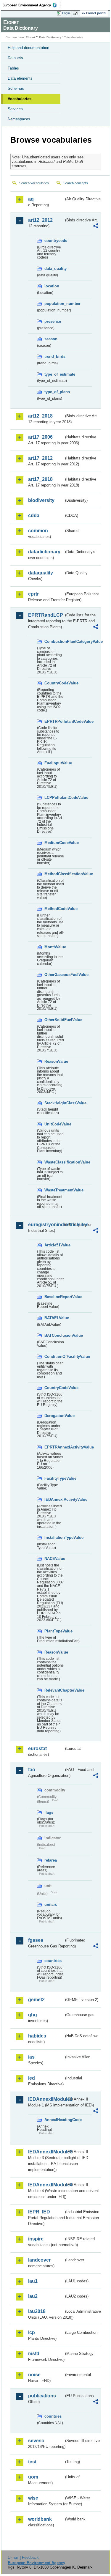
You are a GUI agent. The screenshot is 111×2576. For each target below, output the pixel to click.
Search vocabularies (34, 183)
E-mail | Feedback (23, 2557)
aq (31, 199)
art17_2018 (40, 479)
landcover (39, 2260)
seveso (36, 2441)
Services (15, 109)
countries (53, 1961)
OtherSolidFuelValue (54, 1020)
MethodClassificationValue (54, 874)
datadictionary (44, 552)
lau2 (33, 2296)
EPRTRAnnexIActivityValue (54, 1447)
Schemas (16, 88)
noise (34, 2375)
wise (33, 2498)
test (32, 2462)
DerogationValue (54, 1416)
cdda (34, 515)
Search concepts (76, 183)
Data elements (20, 78)
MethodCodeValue (54, 909)
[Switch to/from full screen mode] (76, 13)
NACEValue (54, 1559)
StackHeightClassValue (54, 1103)
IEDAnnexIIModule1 (46, 2099)
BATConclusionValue (54, 1335)
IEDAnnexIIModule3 (46, 2152)
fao (32, 1770)
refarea (51, 1860)
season (51, 339)
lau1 (33, 2281)
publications (42, 2396)
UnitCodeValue (54, 1124)
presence (53, 321)
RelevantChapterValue (54, 1690)
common (38, 531)
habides (37, 2036)
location (52, 286)
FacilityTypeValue (54, 1478)
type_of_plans (54, 392)
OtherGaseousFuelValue (54, 975)
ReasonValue (54, 1061)
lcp (32, 2332)
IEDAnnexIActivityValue (54, 1499)
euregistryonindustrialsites (46, 1225)
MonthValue (54, 947)
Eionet (30, 37)
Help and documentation (28, 48)
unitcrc (51, 1905)
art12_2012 (40, 220)
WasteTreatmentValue (54, 1190)
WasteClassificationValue (54, 1162)
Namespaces (19, 119)
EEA (32, 5)
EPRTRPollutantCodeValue (54, 721)
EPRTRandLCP (46, 615)
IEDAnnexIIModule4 (46, 2185)
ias (31, 2057)
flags (49, 1812)
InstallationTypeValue (54, 1537)
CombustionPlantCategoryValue (54, 641)
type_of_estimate (54, 374)
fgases (36, 1940)
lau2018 (37, 2311)
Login (66, 13)
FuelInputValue (54, 763)
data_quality (54, 269)
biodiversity (41, 500)
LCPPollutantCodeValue (54, 797)
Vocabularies (20, 99)
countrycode (54, 241)
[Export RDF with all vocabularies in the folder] (96, 227)
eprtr (33, 594)
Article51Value (54, 1245)
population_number (54, 304)
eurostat (37, 1748)
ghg (33, 2015)
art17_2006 (40, 437)
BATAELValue (54, 1318)
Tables (13, 68)
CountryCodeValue (54, 683)
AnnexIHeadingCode (54, 2120)
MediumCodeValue (54, 843)
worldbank (40, 2519)
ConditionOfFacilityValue (54, 1357)
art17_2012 (40, 458)
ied (32, 2078)
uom (33, 2477)
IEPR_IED (39, 2212)
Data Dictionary (50, 37)
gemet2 (36, 2000)
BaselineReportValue (54, 1297)
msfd (34, 2354)
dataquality (41, 573)
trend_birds (54, 356)
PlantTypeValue (54, 1631)
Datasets (15, 58)
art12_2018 (40, 416)
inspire (36, 2239)
